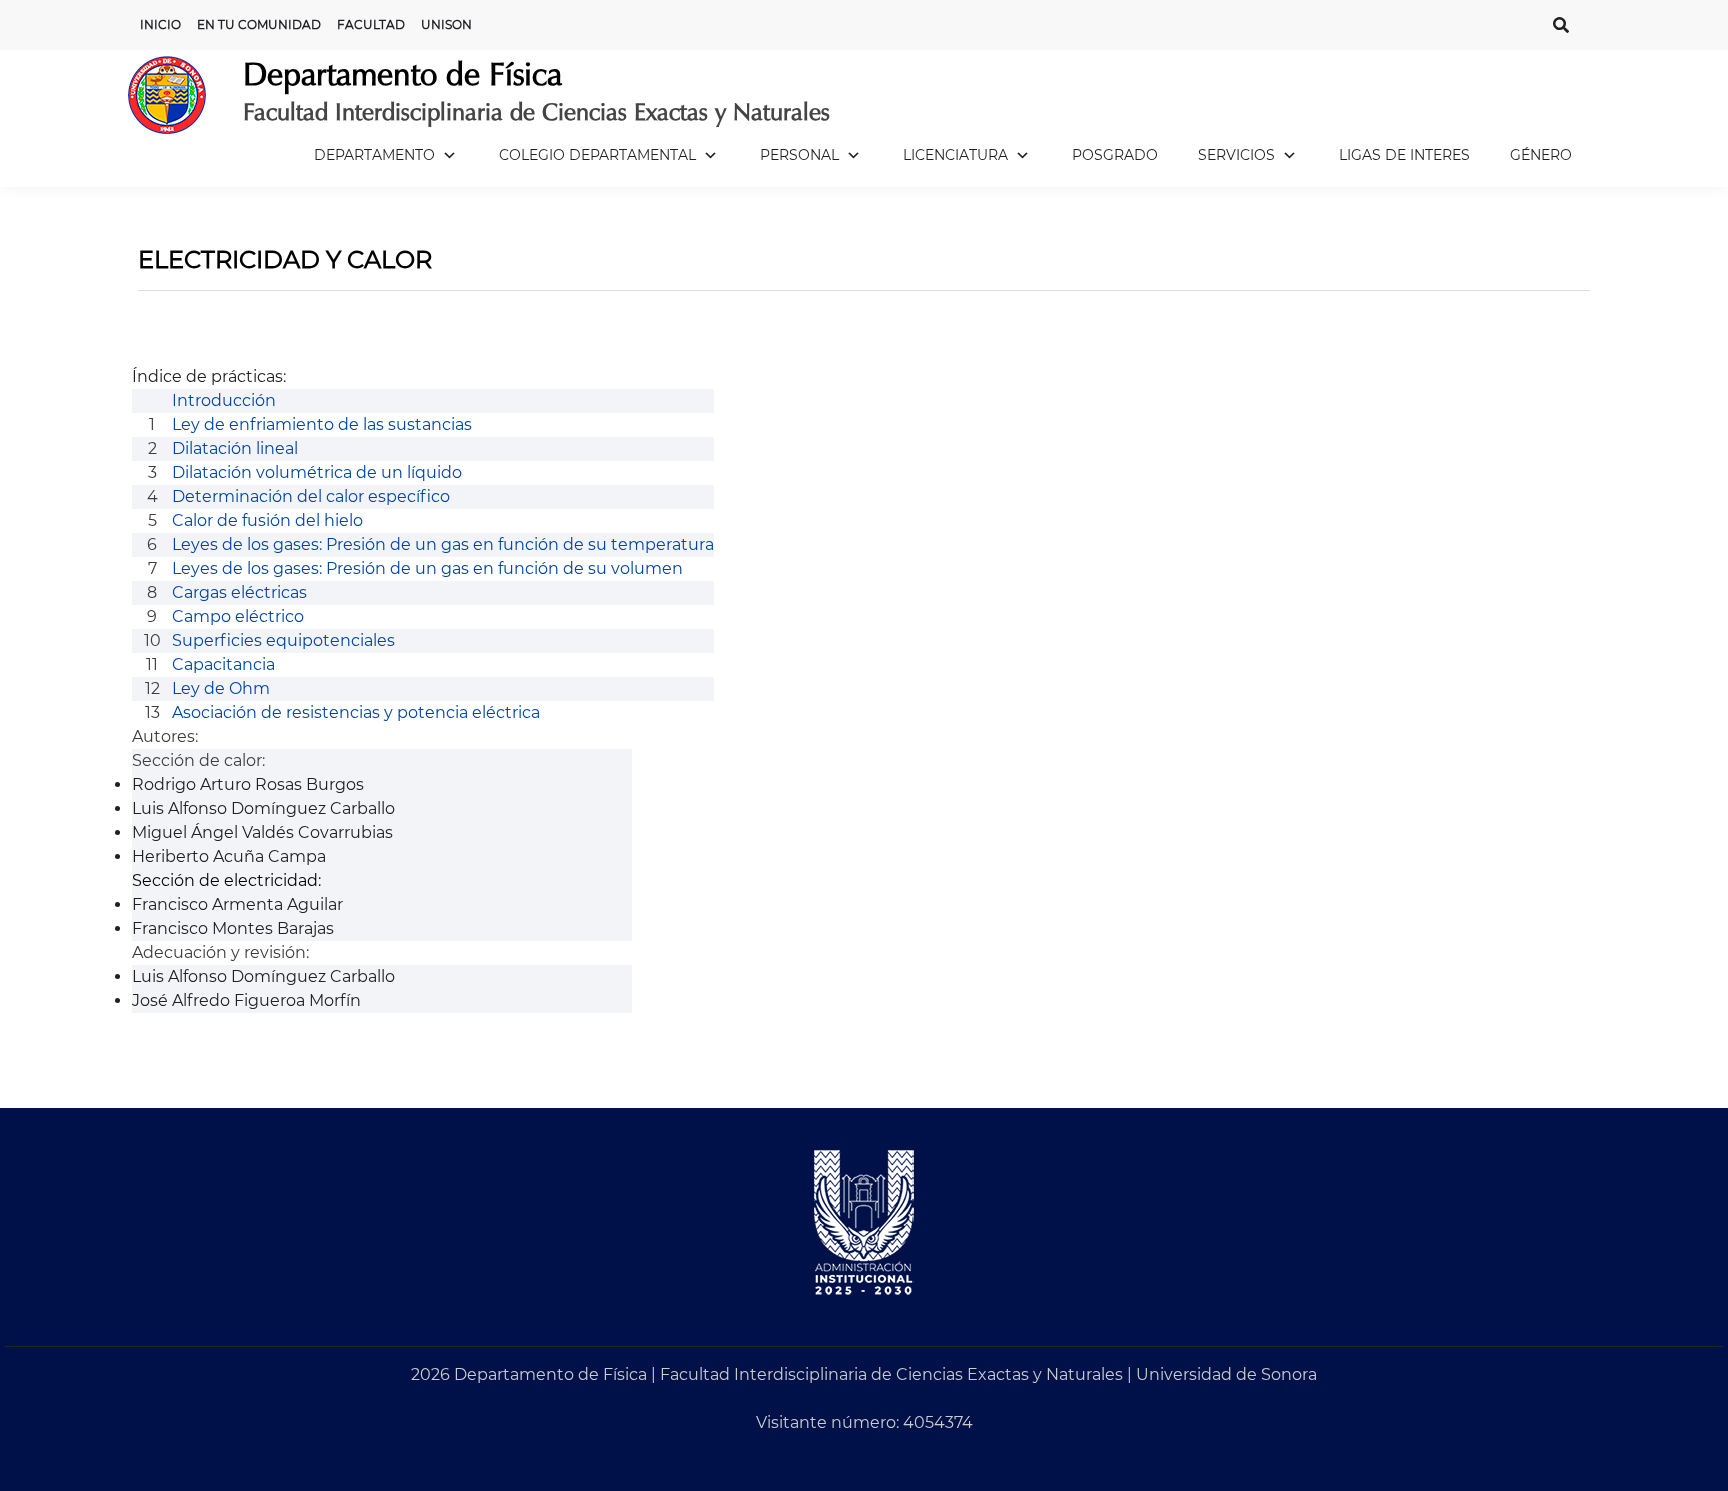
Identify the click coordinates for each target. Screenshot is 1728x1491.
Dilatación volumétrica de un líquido (317, 472)
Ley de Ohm (221, 688)
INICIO (160, 24)
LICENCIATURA (955, 155)
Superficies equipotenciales (283, 640)
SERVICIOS (1236, 155)
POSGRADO (1115, 155)
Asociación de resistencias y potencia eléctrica (356, 712)
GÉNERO (1541, 155)
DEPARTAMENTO (374, 155)
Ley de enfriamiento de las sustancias (322, 424)
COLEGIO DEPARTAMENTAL (597, 155)
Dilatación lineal (235, 448)
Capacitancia (223, 664)
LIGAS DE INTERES (1404, 155)
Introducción (224, 400)
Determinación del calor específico (311, 496)
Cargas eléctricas (239, 592)
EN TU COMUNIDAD (259, 24)
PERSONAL (799, 155)
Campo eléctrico (238, 616)
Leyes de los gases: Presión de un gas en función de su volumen (427, 568)
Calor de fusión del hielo (267, 520)
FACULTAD (371, 24)
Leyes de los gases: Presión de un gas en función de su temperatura (443, 544)
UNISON (446, 24)
